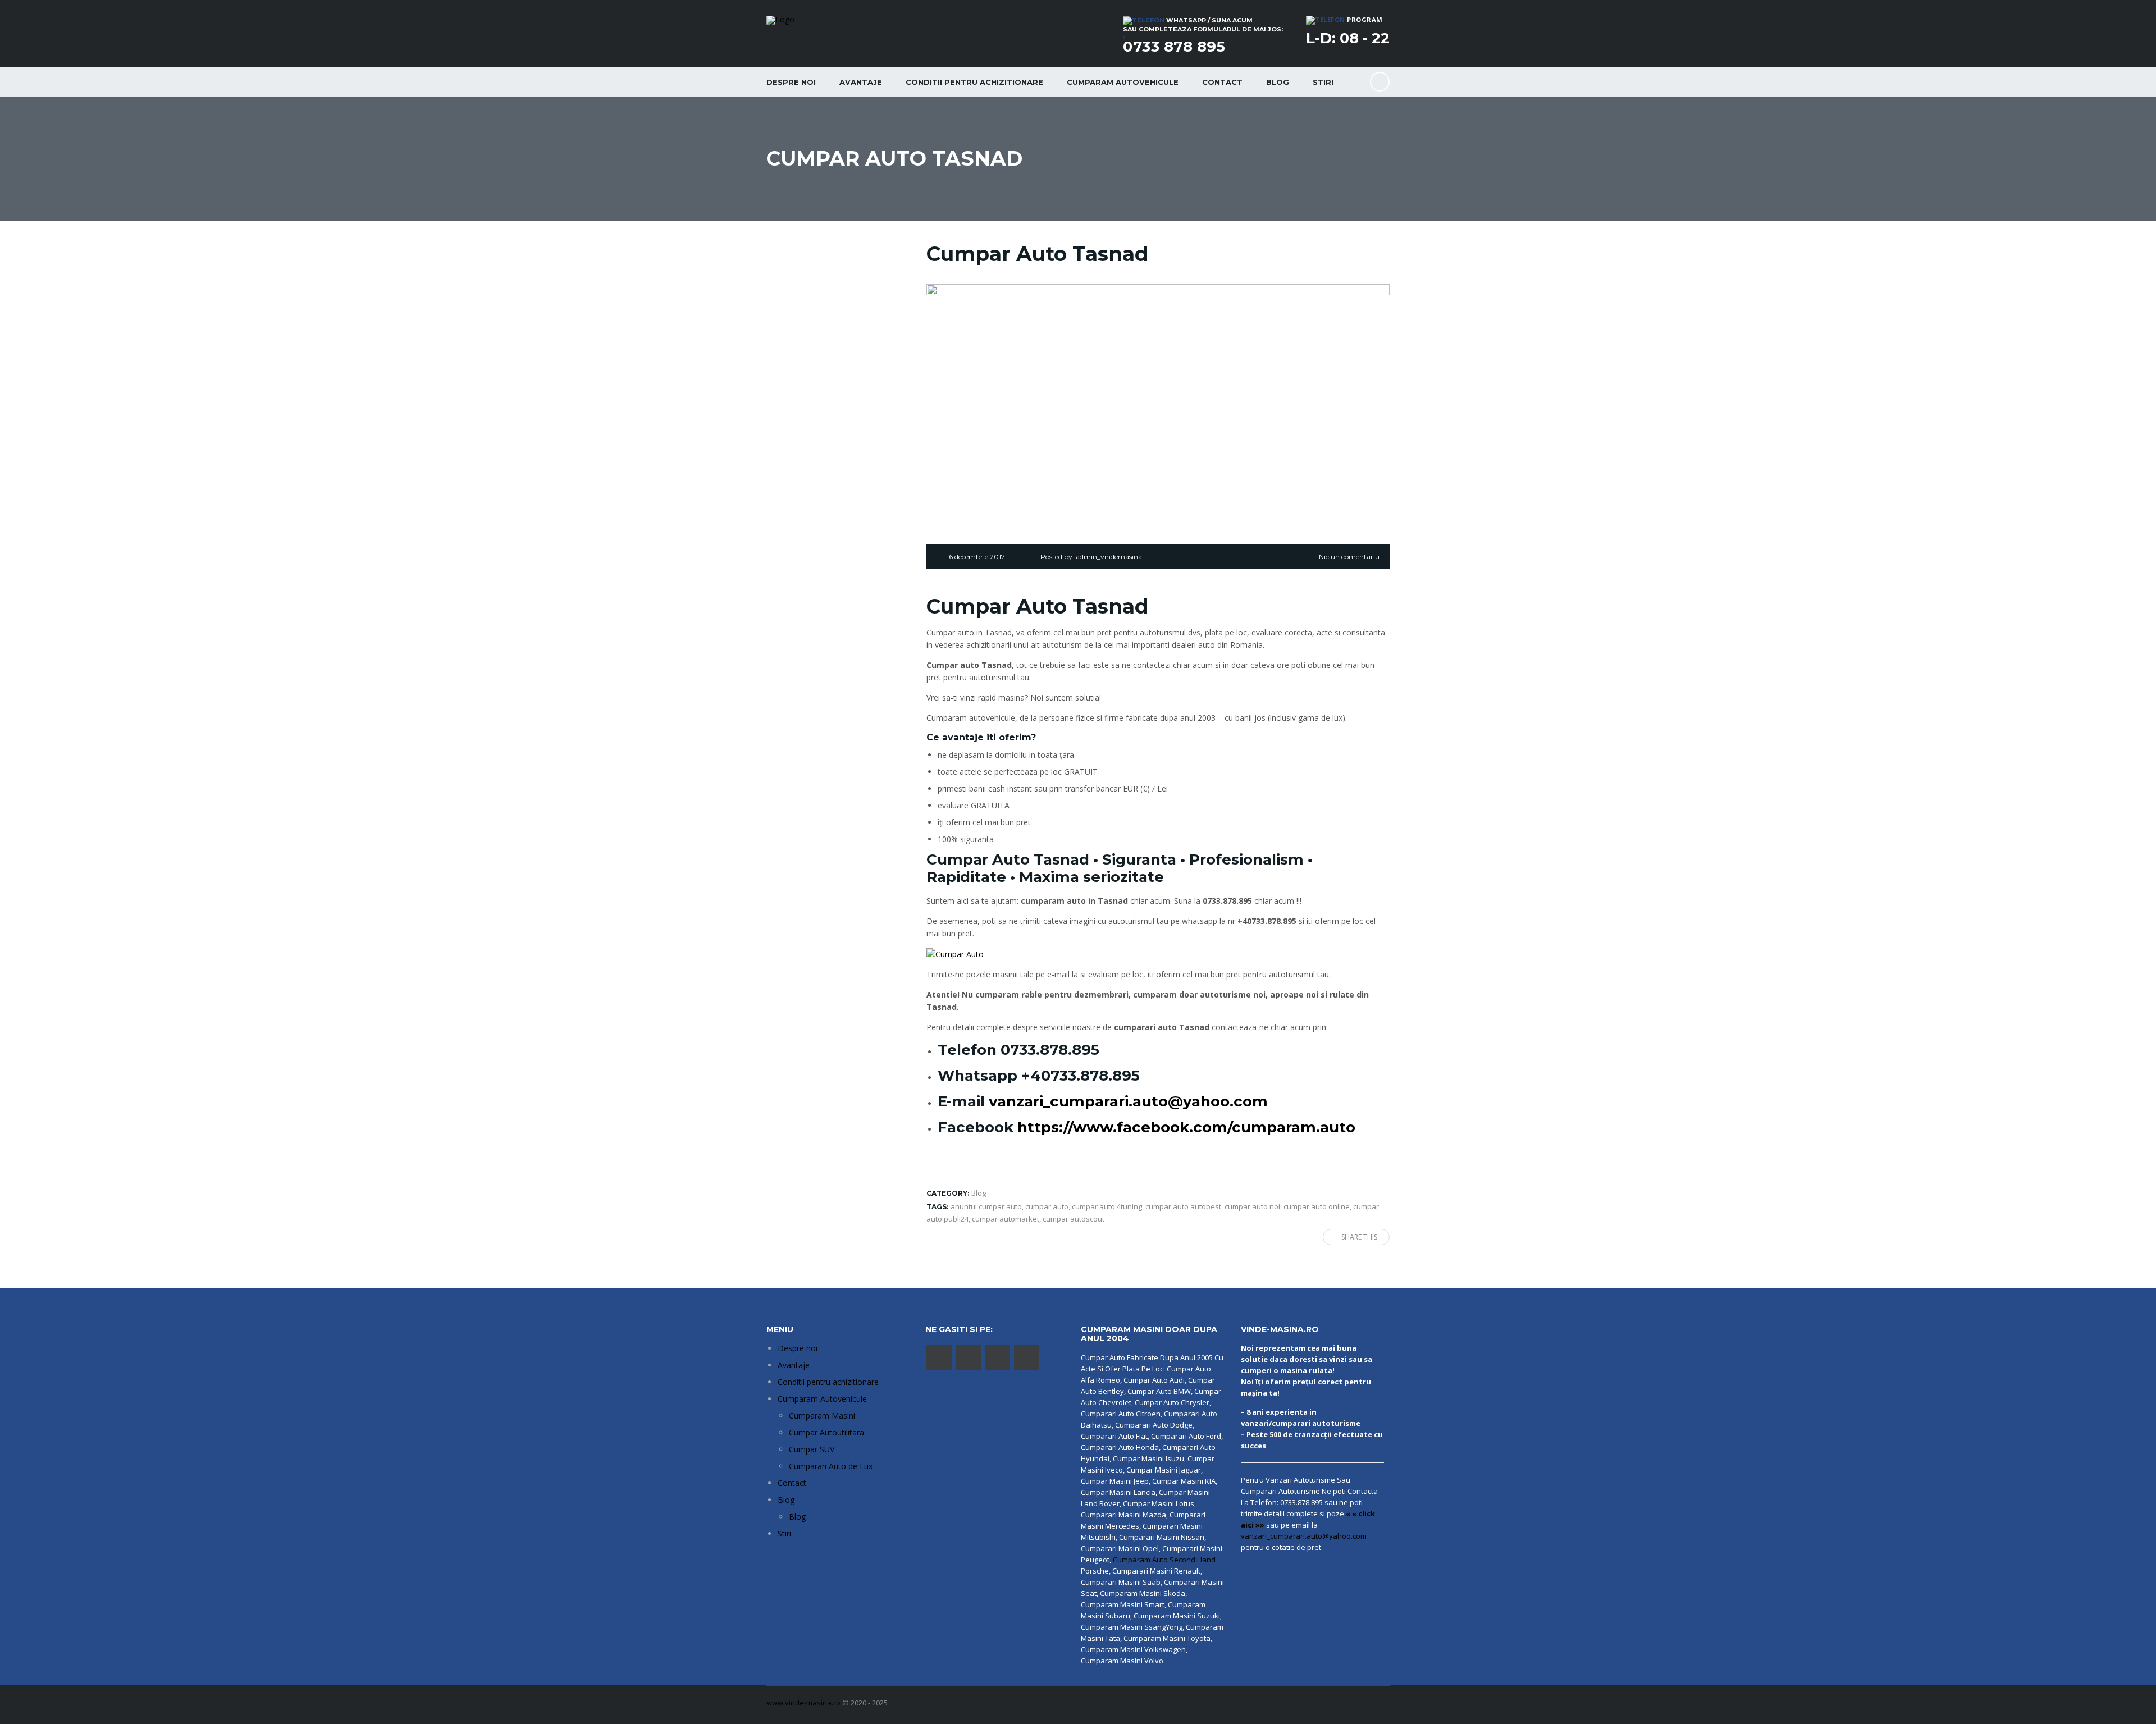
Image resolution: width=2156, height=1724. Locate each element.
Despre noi (791, 82)
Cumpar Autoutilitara (826, 1432)
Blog (1278, 82)
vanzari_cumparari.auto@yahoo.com (1128, 1101)
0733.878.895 (1050, 1050)
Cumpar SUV (812, 1449)
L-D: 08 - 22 (1348, 38)
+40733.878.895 (1081, 1076)
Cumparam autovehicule (1123, 82)
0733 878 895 (1174, 47)
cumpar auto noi (1252, 1206)
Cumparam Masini (822, 1416)
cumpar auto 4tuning (1107, 1206)
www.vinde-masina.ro (803, 1703)
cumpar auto (1047, 1206)
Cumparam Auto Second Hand (1164, 1560)
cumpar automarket (1006, 1219)
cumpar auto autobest (1183, 1206)
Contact (1222, 82)
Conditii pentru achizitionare (974, 82)
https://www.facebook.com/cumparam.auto (1186, 1127)
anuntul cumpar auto (986, 1206)
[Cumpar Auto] (955, 954)
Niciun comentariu (1349, 557)
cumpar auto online (1317, 1206)
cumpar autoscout (1074, 1219)
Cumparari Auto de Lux (831, 1466)
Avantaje (861, 82)
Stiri (1323, 82)
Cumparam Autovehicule (822, 1399)
